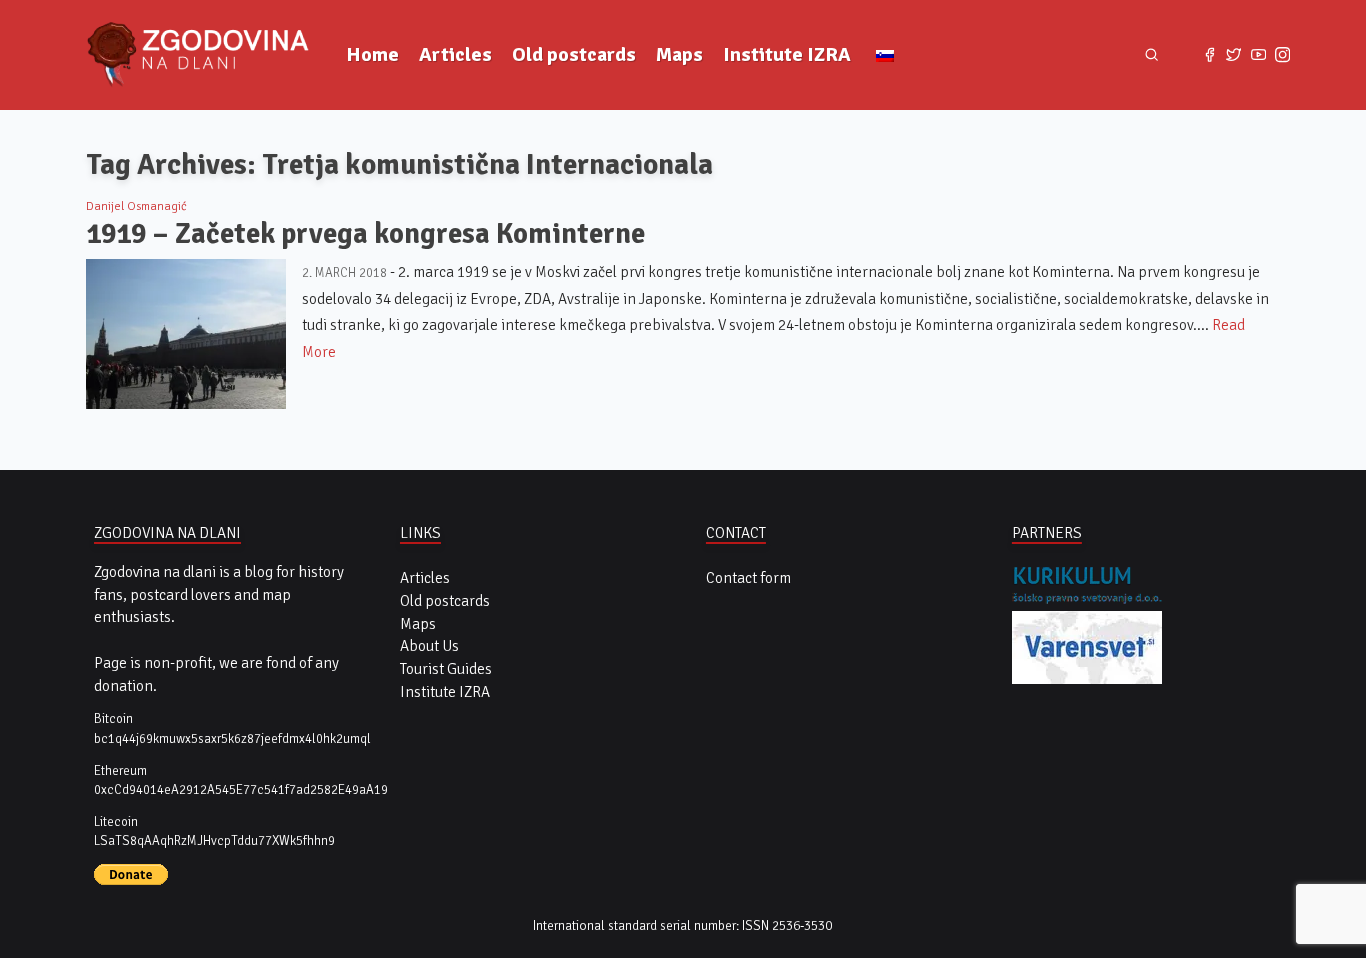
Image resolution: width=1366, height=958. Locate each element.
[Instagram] (1282, 55)
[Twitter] (1234, 55)
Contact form (748, 578)
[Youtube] (1258, 55)
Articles (455, 54)
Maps (679, 54)
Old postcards (574, 54)
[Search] (1151, 55)
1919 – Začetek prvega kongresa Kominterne (365, 233)
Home (372, 54)
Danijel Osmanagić (136, 206)
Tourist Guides (446, 669)
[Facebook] (1209, 55)
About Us (429, 646)
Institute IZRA (787, 54)
